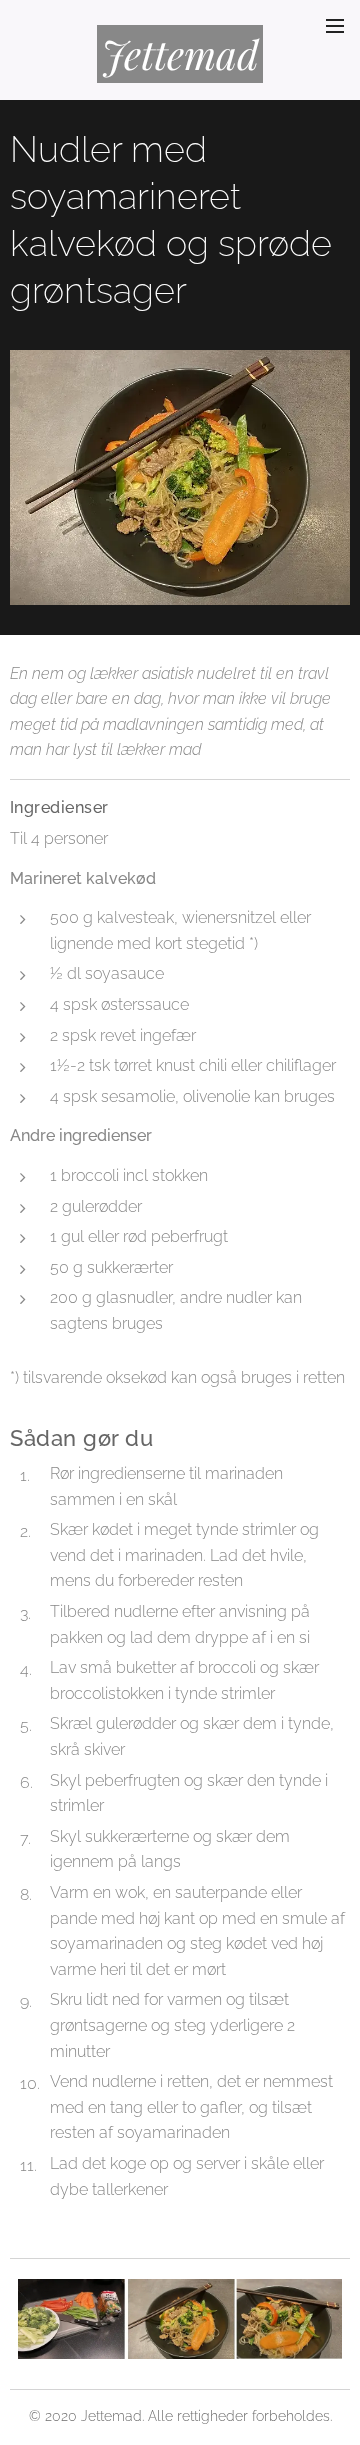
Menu (335, 25)
